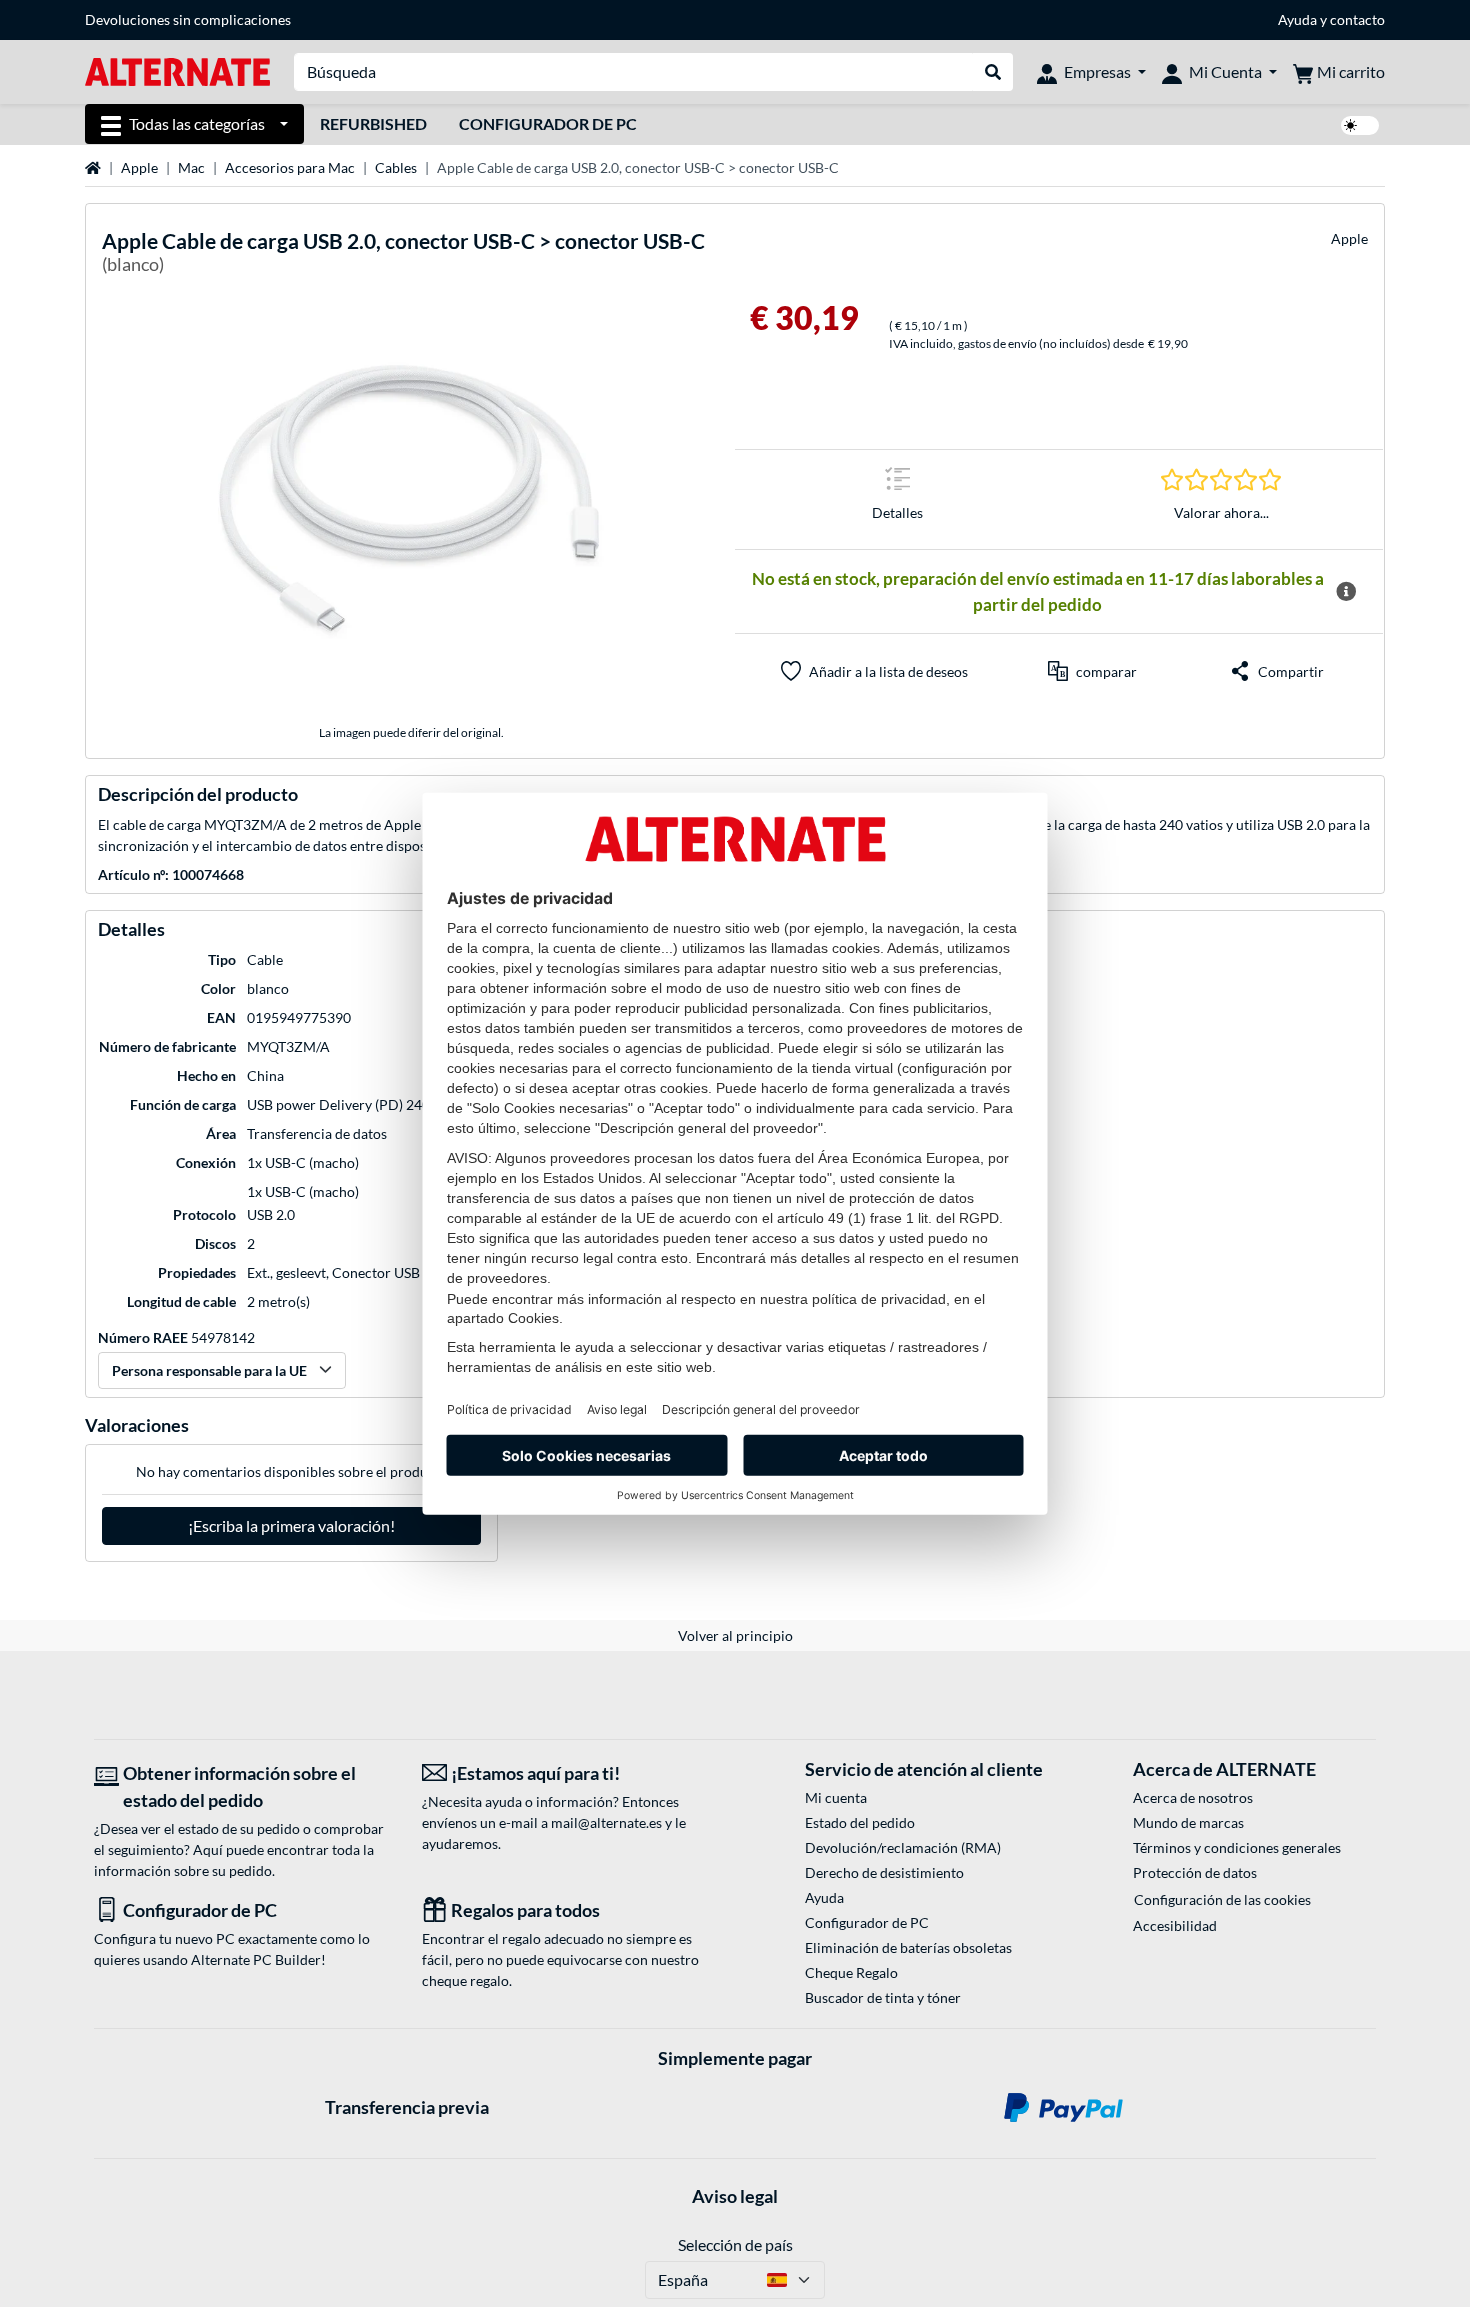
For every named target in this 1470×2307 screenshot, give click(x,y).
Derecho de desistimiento (884, 1872)
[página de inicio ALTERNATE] (177, 70)
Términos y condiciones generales (1237, 1847)
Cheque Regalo (851, 1972)
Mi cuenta (836, 1797)
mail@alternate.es (606, 1822)
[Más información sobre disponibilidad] (1346, 592)
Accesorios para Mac (290, 167)
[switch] (1360, 125)
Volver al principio (735, 1635)
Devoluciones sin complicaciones (188, 19)
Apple (139, 167)
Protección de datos (1195, 1872)
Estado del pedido (860, 1822)
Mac (191, 167)
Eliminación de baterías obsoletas (908, 1947)
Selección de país (735, 2244)
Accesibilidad (1175, 1925)
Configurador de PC (548, 123)
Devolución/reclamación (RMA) (903, 1847)
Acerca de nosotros (1193, 1797)
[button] (1092, 671)
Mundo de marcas (1188, 1822)
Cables (396, 167)
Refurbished (373, 123)
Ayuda (1297, 19)
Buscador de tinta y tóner (883, 1997)
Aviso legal (735, 2196)
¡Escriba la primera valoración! (291, 1525)
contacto (1357, 19)
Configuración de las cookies (1222, 1899)
